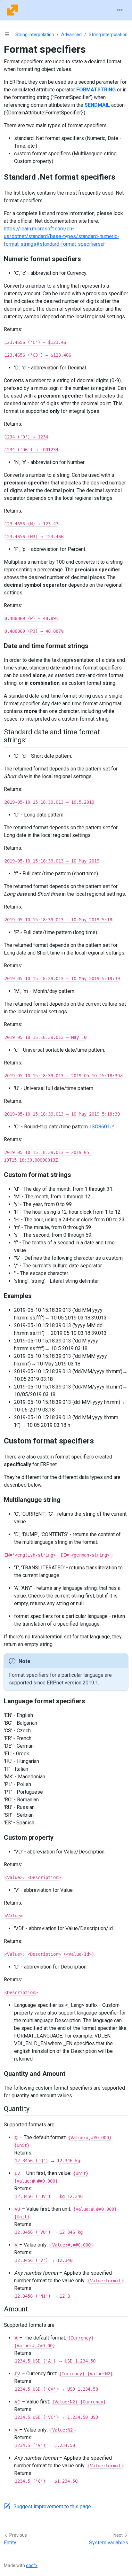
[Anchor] (121, 177)
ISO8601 (100, 1127)
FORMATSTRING (96, 90)
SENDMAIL (97, 105)
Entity (10, 2543)
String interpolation (35, 35)
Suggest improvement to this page (52, 2506)
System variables (109, 2543)
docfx (32, 2565)
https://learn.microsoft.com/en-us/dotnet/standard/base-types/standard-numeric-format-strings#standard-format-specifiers (62, 236)
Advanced (71, 35)
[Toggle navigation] (120, 10)
